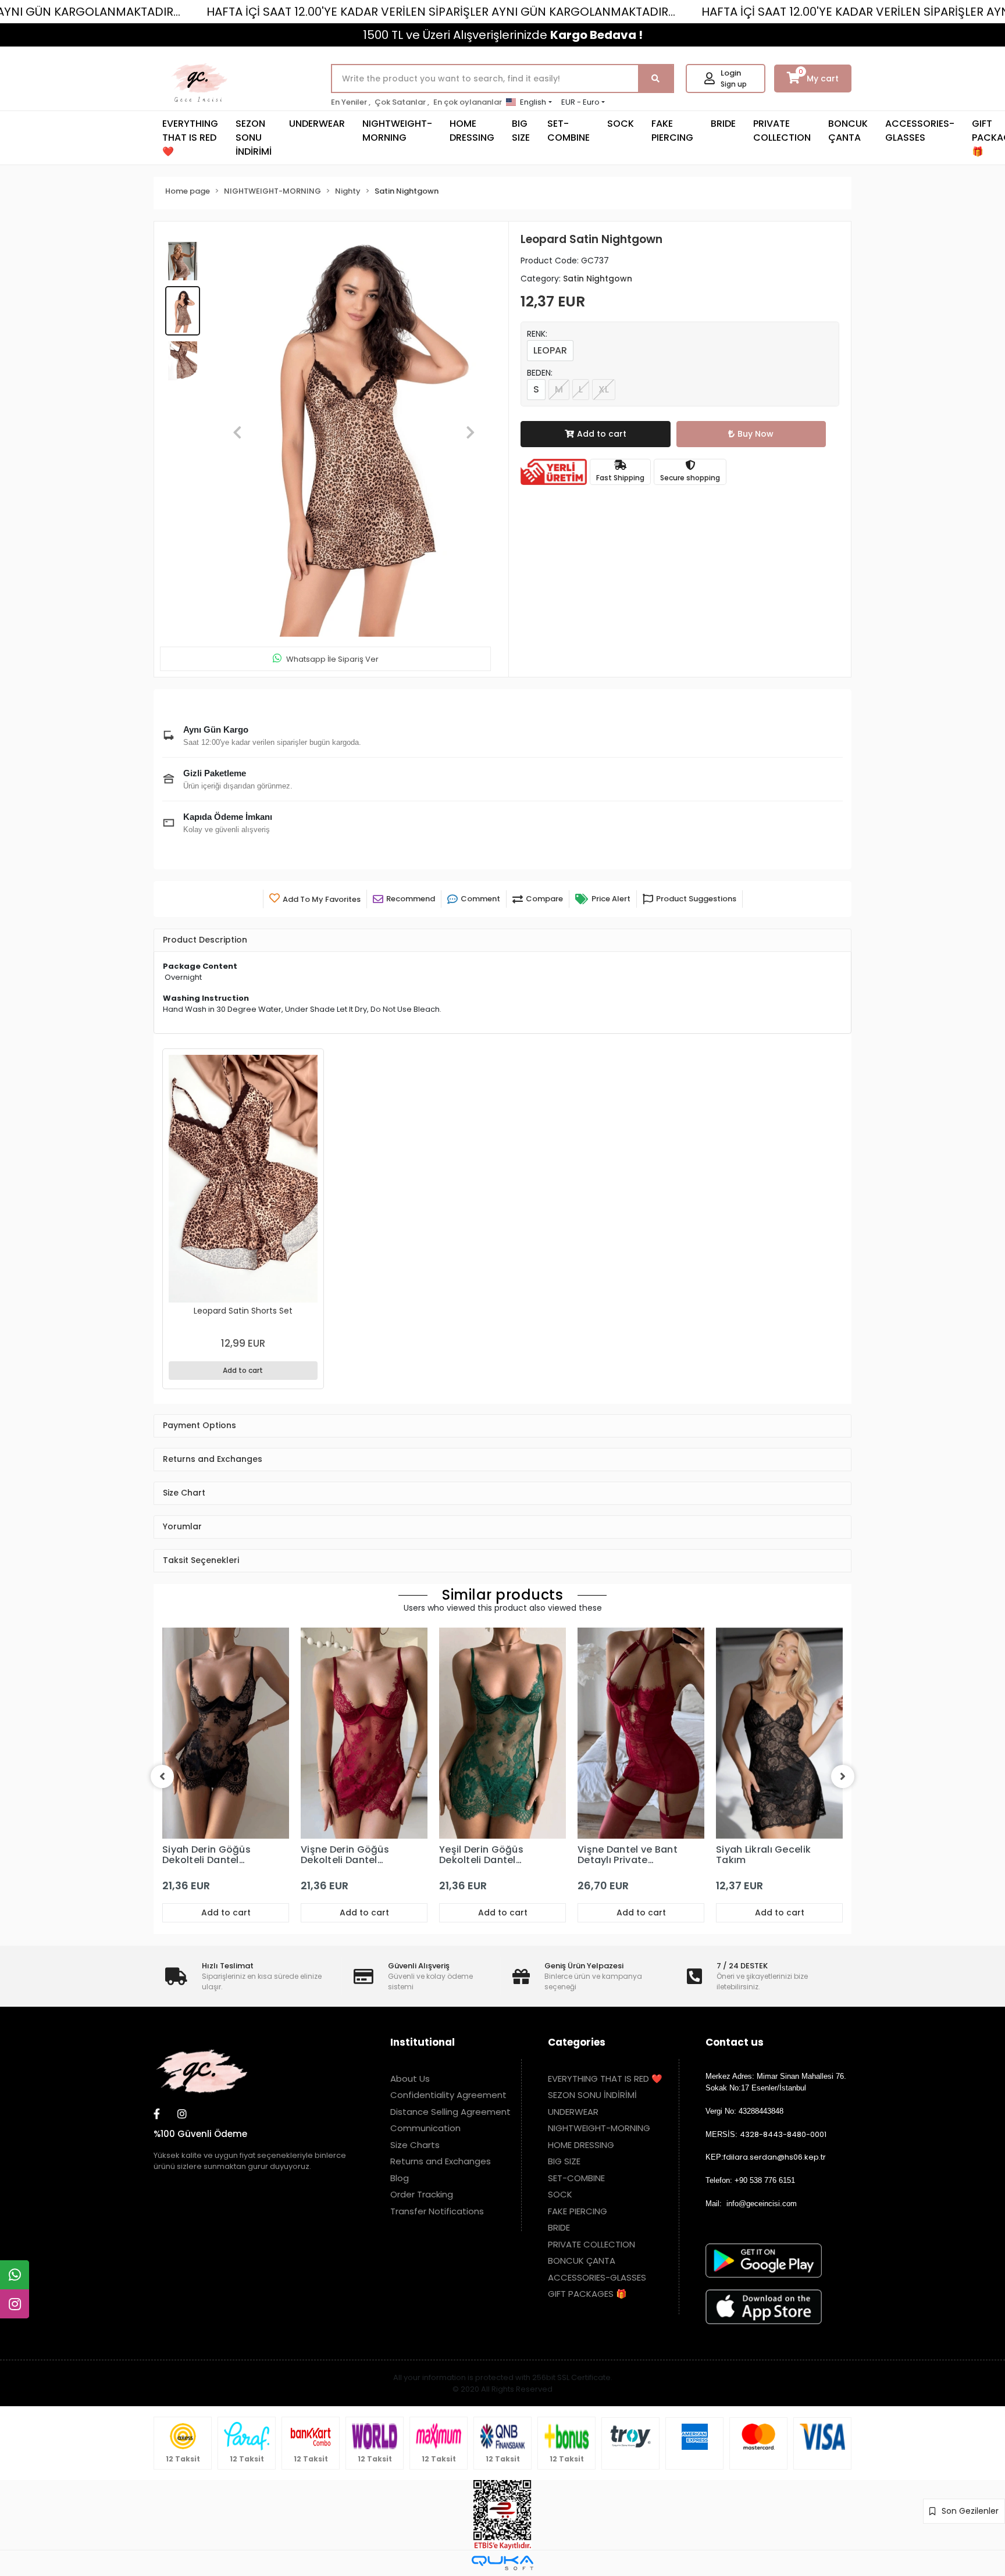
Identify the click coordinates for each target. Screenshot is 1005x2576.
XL (604, 389)
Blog (400, 2133)
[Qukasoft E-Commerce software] (502, 2518)
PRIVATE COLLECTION (782, 131)
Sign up (734, 84)
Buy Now (755, 434)
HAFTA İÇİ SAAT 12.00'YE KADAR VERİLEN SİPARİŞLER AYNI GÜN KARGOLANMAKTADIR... (441, 12)
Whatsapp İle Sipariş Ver (332, 614)
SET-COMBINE (569, 131)
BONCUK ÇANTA (848, 131)
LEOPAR (550, 350)
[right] (843, 1731)
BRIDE (723, 124)
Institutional (423, 1997)
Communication (425, 2083)
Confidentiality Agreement (448, 2049)
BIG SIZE (521, 131)
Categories (577, 1997)
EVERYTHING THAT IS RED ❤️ (190, 138)
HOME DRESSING (472, 131)
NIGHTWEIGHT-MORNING (397, 131)
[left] (162, 1731)
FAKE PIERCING (672, 131)
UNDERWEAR (317, 124)
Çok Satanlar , (402, 102)
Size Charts (415, 2099)
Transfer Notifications (437, 2166)
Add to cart (602, 434)
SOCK (621, 124)
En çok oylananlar (468, 102)
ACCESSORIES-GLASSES (920, 131)
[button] (238, 410)
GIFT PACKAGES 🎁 (587, 2248)
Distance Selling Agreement (450, 2066)
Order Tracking (422, 2149)
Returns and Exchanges (441, 2116)
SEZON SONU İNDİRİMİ (254, 138)
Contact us (735, 1997)
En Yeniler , (351, 102)
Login (731, 73)
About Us (410, 2033)
